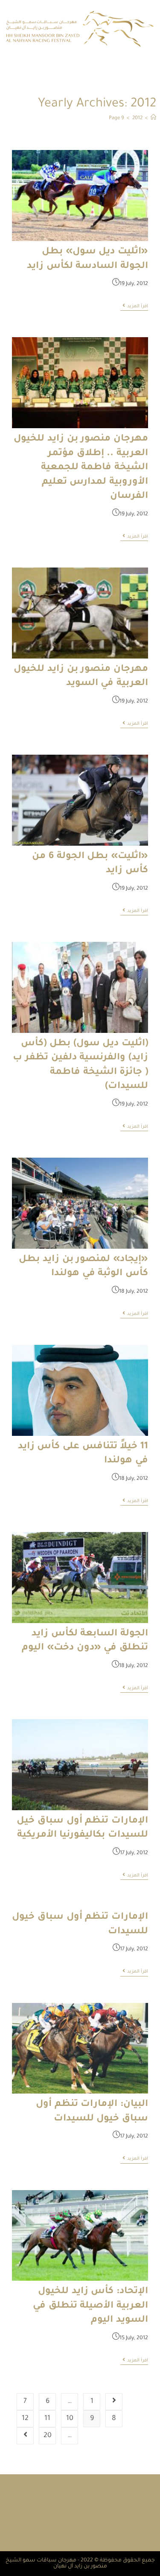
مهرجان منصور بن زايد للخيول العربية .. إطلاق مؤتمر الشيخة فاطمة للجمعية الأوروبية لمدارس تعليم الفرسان (81, 468)
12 (25, 2419)
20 (48, 2436)
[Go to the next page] (25, 2436)
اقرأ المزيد (134, 306)
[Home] (153, 119)
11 (47, 2419)
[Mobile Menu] (6, 64)
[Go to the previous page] (114, 2402)
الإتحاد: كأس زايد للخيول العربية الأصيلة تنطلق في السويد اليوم (90, 2306)
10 (70, 2419)
